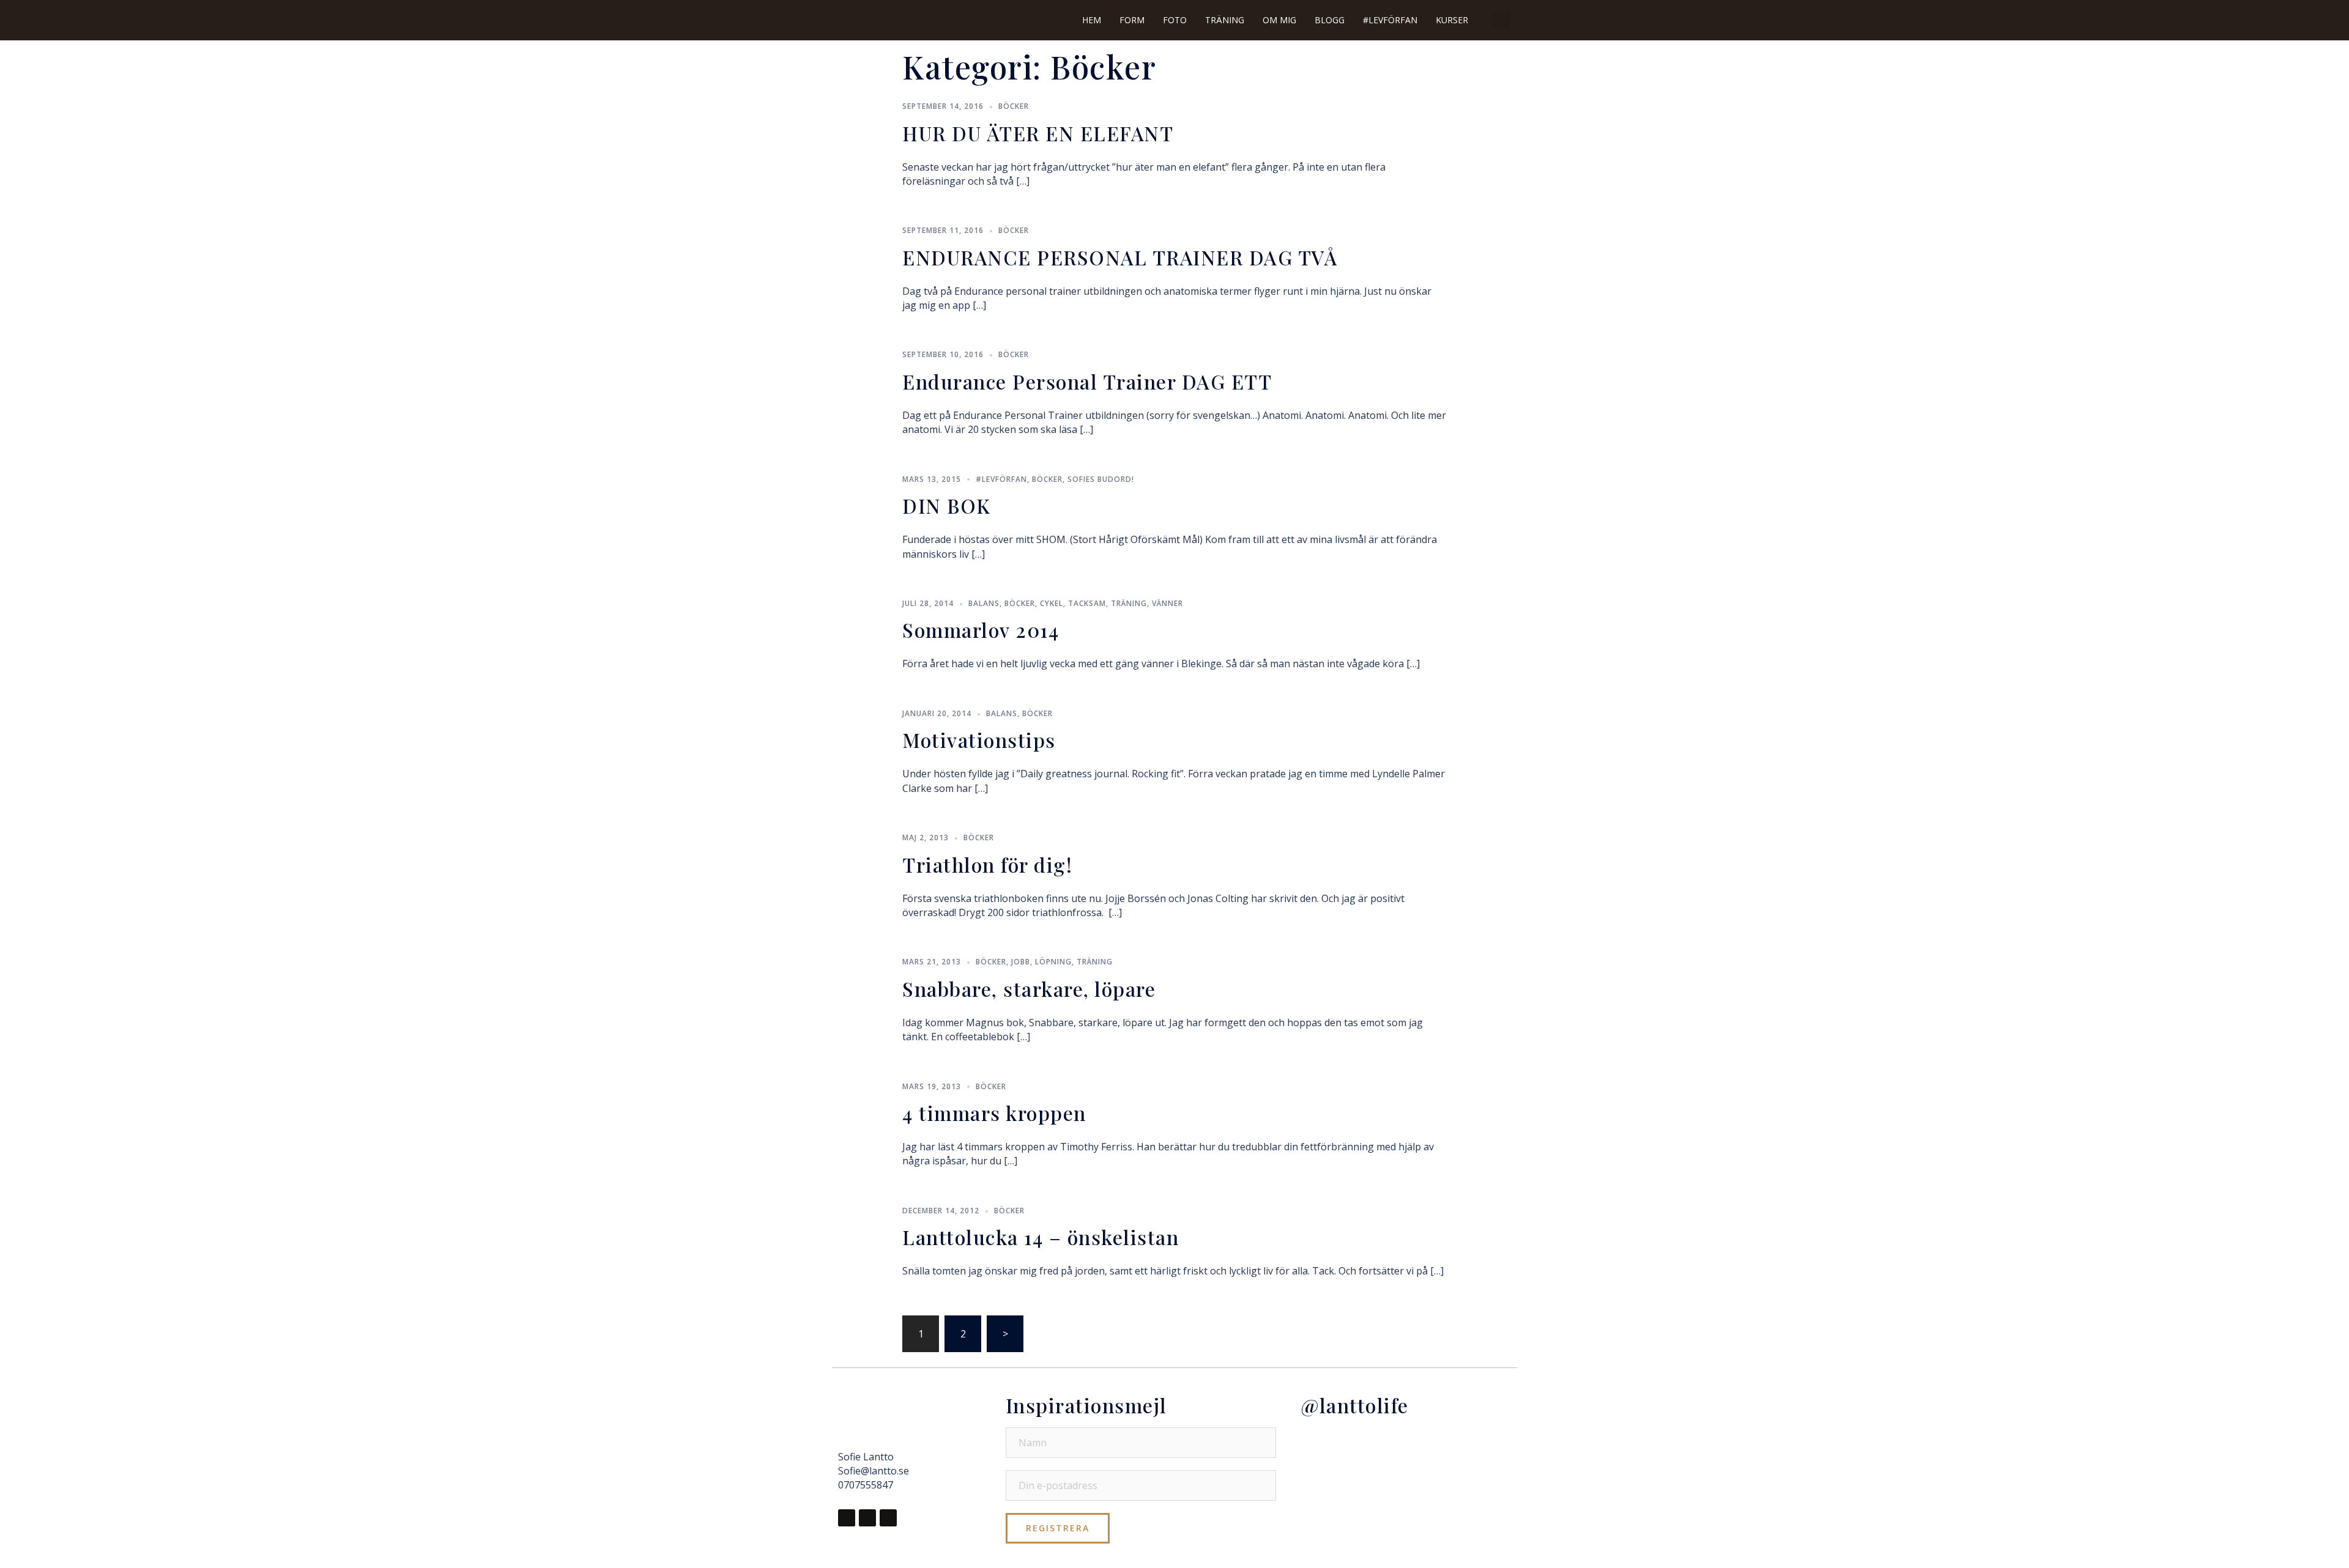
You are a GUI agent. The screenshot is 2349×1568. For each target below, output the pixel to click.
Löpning (1053, 962)
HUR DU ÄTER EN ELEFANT (1038, 133)
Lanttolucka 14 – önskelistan (1041, 1237)
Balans (984, 603)
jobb (1021, 962)
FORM (1132, 20)
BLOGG (1330, 20)
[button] (1501, 20)
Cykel (1052, 603)
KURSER (1452, 20)
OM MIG (1279, 20)
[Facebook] (847, 1518)
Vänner (1167, 603)
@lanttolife (1355, 1405)
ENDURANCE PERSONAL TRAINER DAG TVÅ (1120, 257)
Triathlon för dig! (987, 864)
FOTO (1175, 20)
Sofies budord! (1101, 479)
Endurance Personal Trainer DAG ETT (1087, 381)
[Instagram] (867, 1518)
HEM (1092, 20)
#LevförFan (1001, 479)
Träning (1129, 603)
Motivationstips (979, 740)
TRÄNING (1225, 20)
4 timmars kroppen (994, 1113)
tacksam (1087, 603)
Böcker (1014, 106)
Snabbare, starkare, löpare (1029, 989)
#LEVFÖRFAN (1390, 20)
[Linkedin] (888, 1518)
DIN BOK (947, 505)
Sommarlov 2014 (981, 630)
